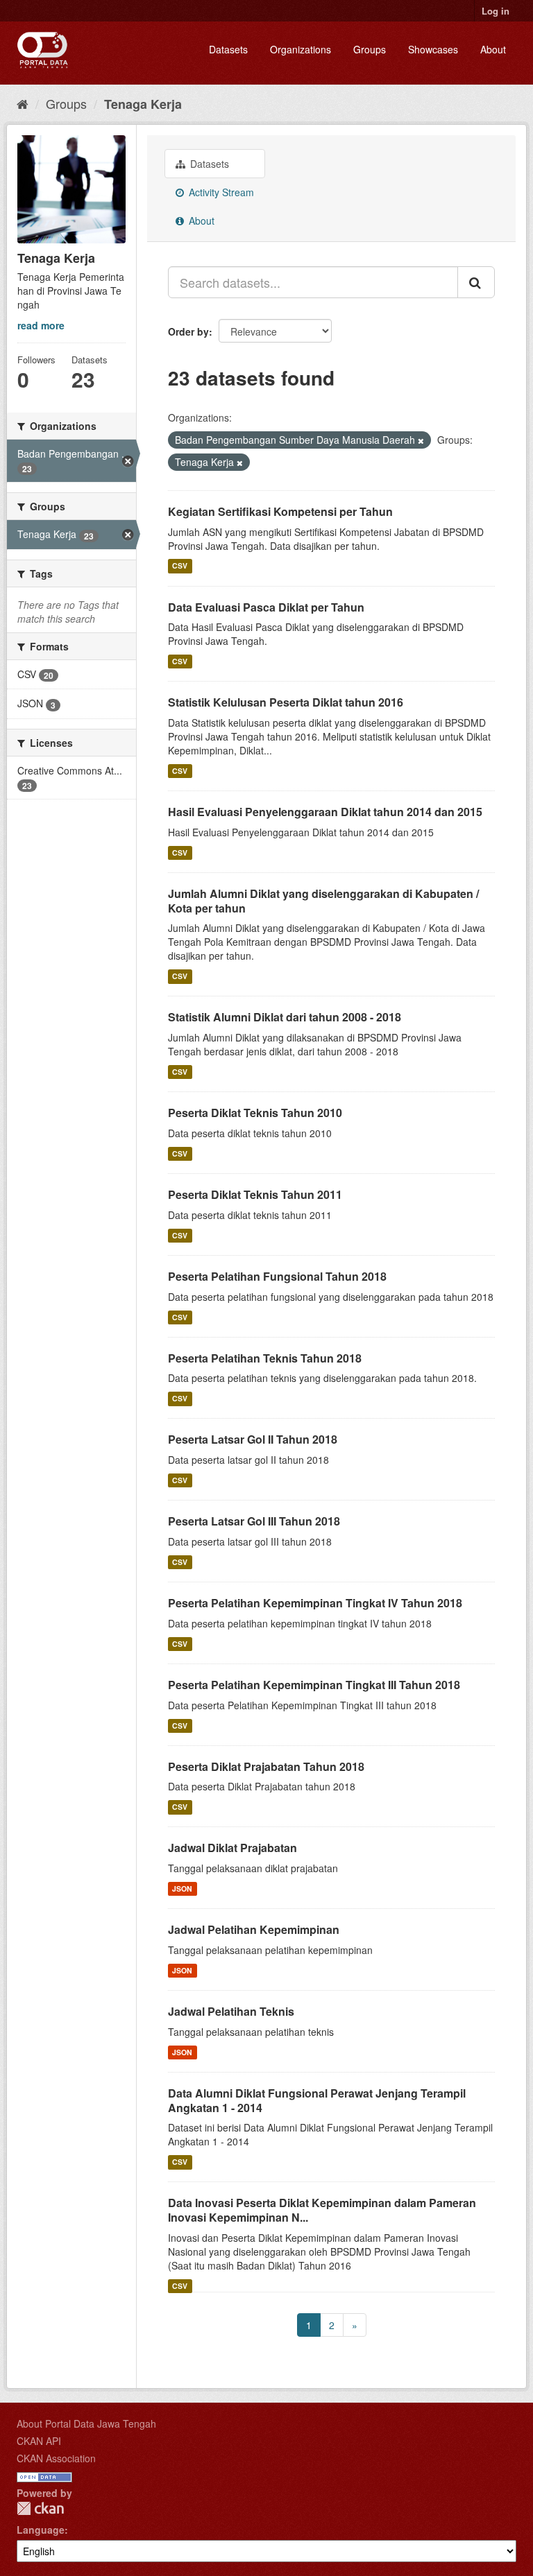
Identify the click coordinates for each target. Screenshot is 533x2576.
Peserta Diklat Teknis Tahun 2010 (255, 1113)
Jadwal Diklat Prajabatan (232, 1848)
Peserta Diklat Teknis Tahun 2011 (255, 1194)
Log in (496, 11)
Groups (370, 49)
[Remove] (421, 440)
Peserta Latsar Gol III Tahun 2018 (254, 1521)
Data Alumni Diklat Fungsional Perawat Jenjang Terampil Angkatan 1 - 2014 (317, 2100)
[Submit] (476, 282)
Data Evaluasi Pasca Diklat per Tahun (266, 607)
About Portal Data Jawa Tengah (86, 2423)
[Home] (23, 103)
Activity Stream (220, 192)
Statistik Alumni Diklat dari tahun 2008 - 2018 (285, 1017)
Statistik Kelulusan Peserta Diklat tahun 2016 (286, 702)
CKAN (40, 2508)
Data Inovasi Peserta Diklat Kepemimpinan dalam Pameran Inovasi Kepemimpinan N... (322, 2210)
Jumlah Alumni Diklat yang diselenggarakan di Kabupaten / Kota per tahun (323, 901)
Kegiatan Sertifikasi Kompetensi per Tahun (280, 511)
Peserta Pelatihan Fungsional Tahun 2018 (277, 1276)
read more (41, 325)
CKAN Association (56, 2458)
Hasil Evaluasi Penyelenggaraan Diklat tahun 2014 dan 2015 (325, 812)
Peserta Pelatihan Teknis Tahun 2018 (265, 1358)
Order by (188, 331)
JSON (182, 1888)
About (493, 49)
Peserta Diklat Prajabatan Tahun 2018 (266, 1766)
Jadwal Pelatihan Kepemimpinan (254, 1929)
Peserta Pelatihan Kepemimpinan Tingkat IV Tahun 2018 (315, 1603)
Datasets (228, 49)
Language (41, 2530)
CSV (180, 566)
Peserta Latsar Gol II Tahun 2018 (253, 1439)
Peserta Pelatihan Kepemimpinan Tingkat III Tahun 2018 (314, 1685)
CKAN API (39, 2441)
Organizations (301, 49)
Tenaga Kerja (143, 104)
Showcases (433, 49)
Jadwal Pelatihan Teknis (231, 2011)
